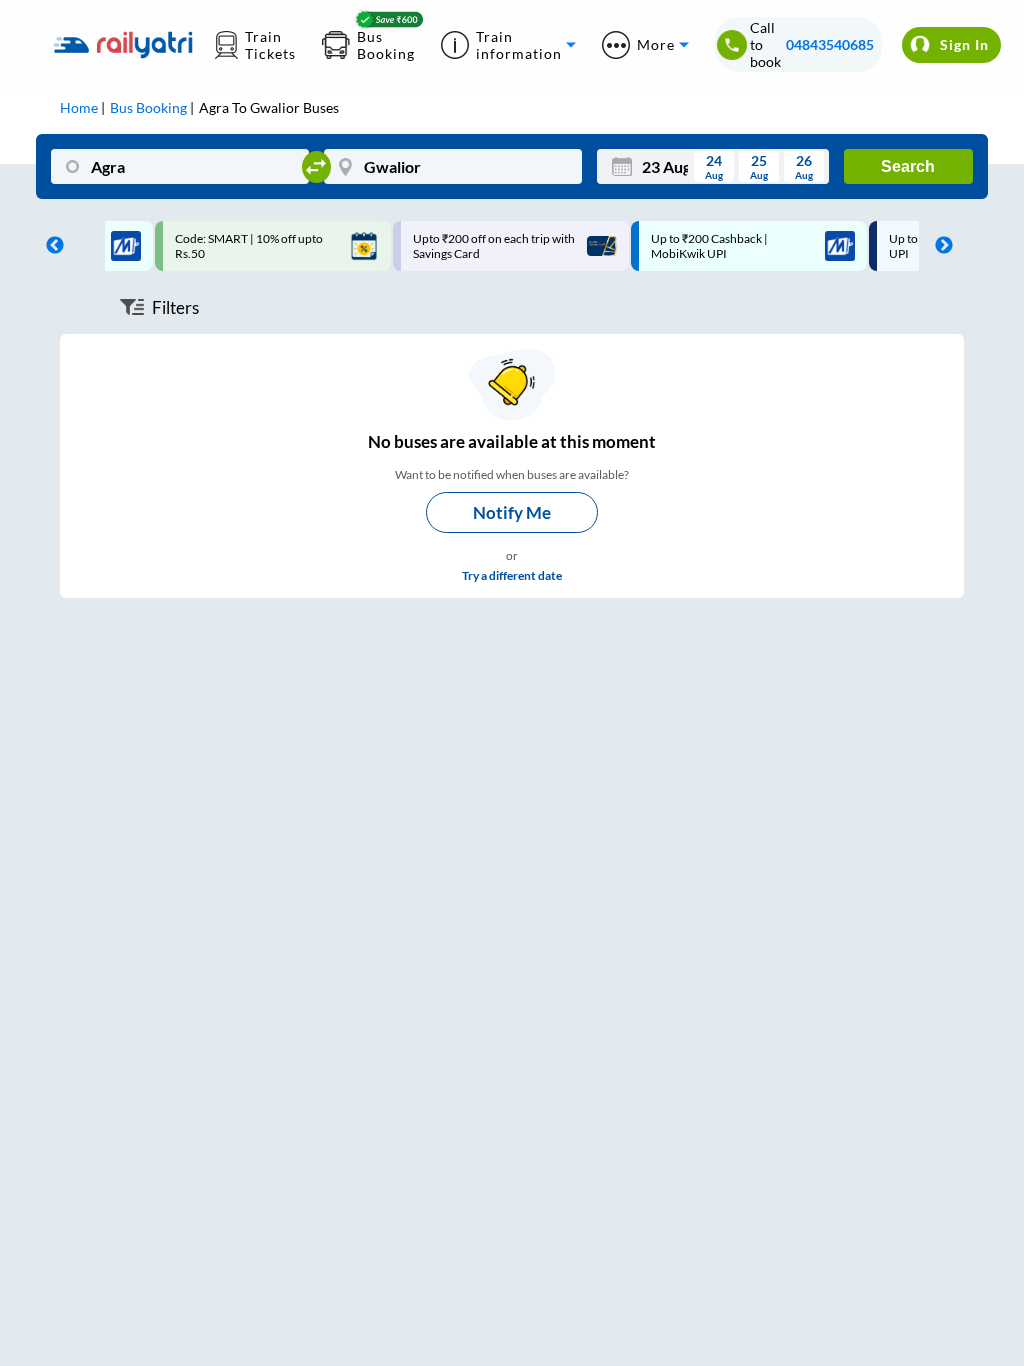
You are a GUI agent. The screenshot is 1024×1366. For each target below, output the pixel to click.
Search (908, 166)
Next (939, 246)
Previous (50, 246)
